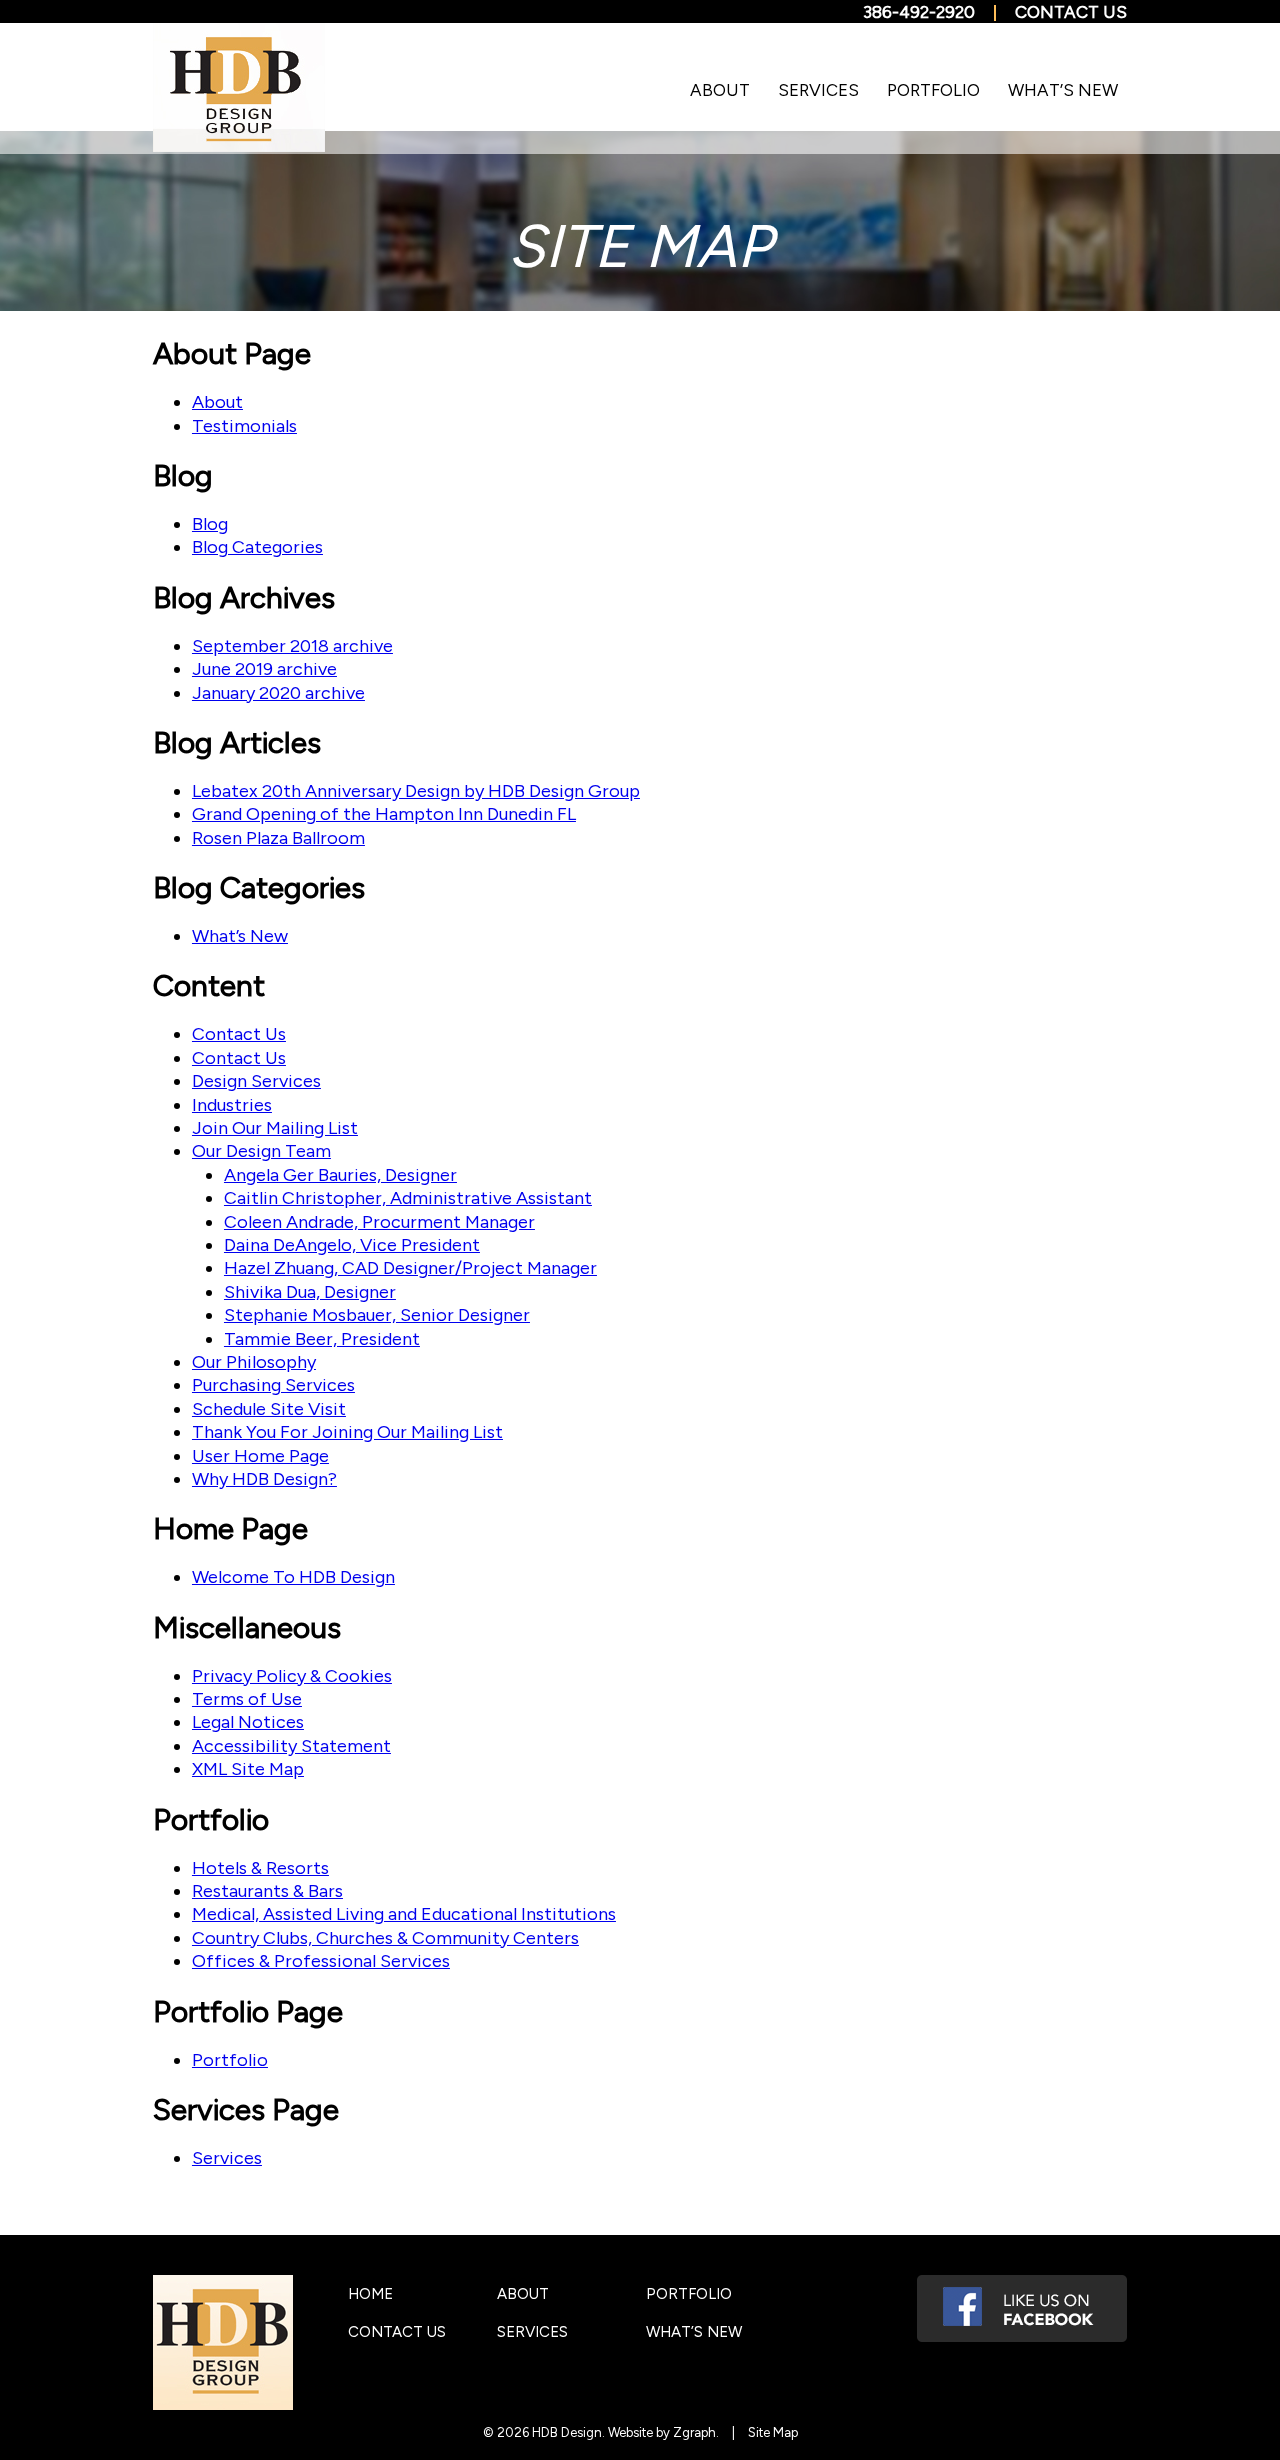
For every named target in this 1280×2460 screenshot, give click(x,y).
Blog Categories (257, 547)
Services (818, 90)
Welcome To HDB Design (293, 1577)
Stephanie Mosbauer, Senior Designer (377, 1315)
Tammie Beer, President (322, 1339)
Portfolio (933, 90)
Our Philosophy (254, 1362)
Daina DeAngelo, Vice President (352, 1245)
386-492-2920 (919, 12)
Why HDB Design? (264, 1479)
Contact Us (1071, 12)
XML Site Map (248, 1769)
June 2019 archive (264, 669)
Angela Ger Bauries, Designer (340, 1175)
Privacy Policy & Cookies (292, 1676)
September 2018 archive (292, 646)
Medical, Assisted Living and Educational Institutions (404, 1914)
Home (370, 2294)
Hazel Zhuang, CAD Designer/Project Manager (410, 1268)
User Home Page (260, 1456)
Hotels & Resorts (260, 1868)
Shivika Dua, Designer (310, 1292)
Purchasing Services (273, 1385)
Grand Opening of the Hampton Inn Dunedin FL (384, 814)
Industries (232, 1105)
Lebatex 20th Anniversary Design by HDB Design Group (416, 791)
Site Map (773, 2432)
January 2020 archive (278, 693)
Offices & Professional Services (321, 1961)
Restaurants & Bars (267, 1891)
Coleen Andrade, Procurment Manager (379, 1222)
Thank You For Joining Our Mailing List (347, 1432)
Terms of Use (247, 1699)
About (720, 90)
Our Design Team (261, 1151)
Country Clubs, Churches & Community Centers (385, 1938)
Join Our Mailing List (275, 1128)
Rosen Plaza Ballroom (278, 838)
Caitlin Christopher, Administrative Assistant (408, 1198)
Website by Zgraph (662, 2432)
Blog (210, 524)
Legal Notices (248, 1722)
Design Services (256, 1081)
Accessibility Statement (291, 1746)
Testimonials (244, 426)
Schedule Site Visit (269, 1409)
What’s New (1063, 90)
